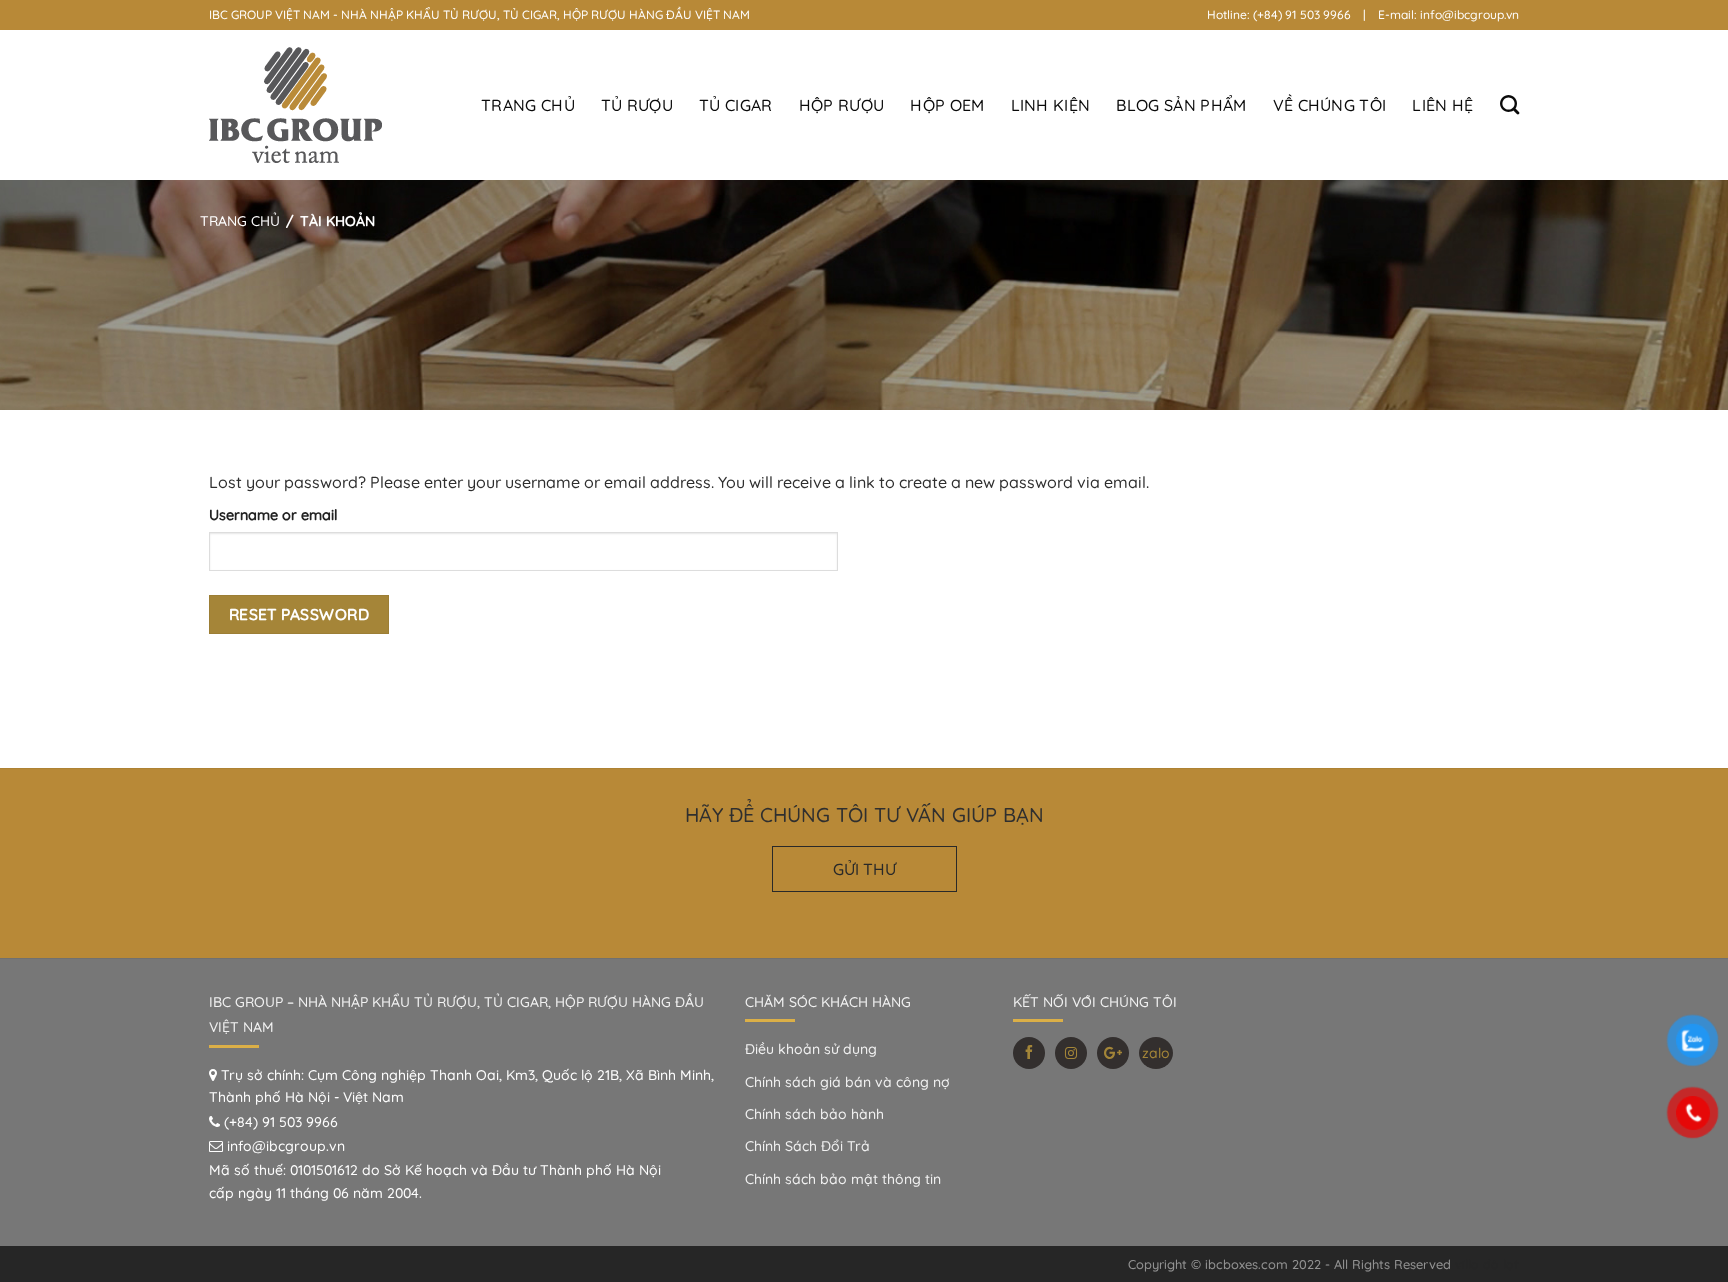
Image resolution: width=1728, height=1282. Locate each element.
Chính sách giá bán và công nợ (847, 1082)
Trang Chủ (528, 105)
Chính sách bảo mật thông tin (843, 1179)
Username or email (273, 515)
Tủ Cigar (736, 105)
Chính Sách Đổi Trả (807, 1146)
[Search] (1509, 104)
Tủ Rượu (637, 105)
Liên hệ (1442, 105)
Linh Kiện (1051, 105)
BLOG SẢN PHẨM (1181, 105)
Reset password (299, 614)
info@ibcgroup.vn (286, 1146)
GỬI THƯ (864, 869)
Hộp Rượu (842, 105)
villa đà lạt (1487, 1264)
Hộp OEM (947, 105)
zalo (1156, 1053)
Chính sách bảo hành (814, 1114)
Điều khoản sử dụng (811, 1049)
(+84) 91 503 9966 (281, 1122)
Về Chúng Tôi (1330, 105)
